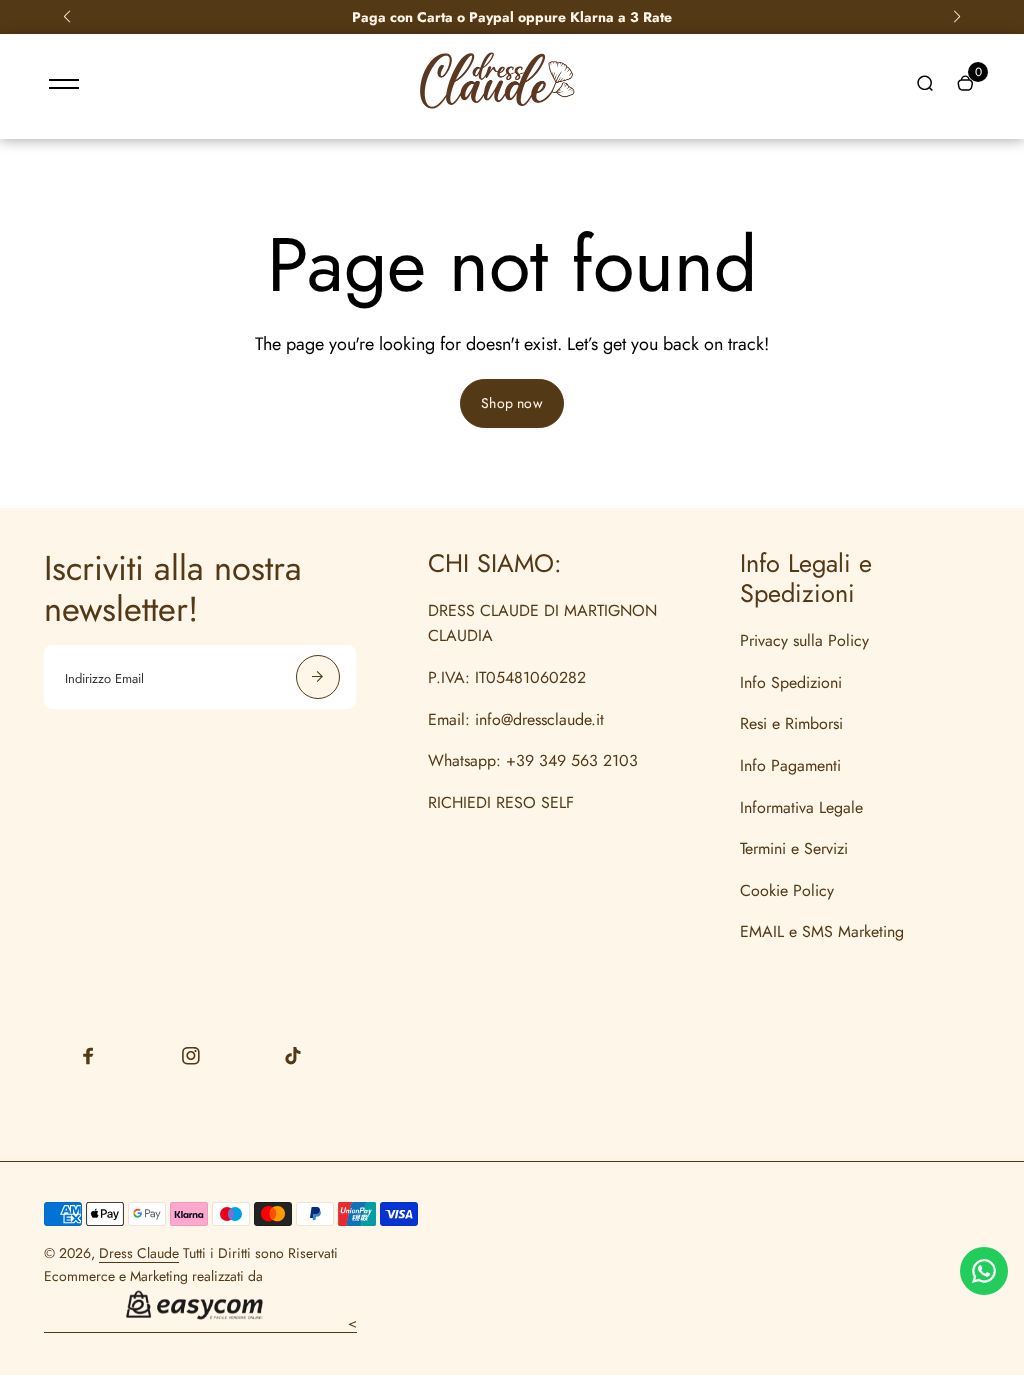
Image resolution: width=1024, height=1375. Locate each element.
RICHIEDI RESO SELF (501, 802)
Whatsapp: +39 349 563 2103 (533, 760)
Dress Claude (139, 1253)
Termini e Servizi (794, 848)
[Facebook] (89, 1056)
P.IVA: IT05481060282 (507, 677)
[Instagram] (191, 1056)
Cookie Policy (787, 890)
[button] (67, 17)
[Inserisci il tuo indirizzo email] (318, 677)
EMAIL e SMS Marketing (822, 931)
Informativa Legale (801, 807)
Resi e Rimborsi (791, 723)
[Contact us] (984, 1271)
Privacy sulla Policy (804, 640)
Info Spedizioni (791, 682)
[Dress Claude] (497, 114)
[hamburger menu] (64, 84)
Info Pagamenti (790, 765)
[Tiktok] (293, 1056)
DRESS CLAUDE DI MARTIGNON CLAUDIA (542, 623)
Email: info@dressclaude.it (516, 719)
